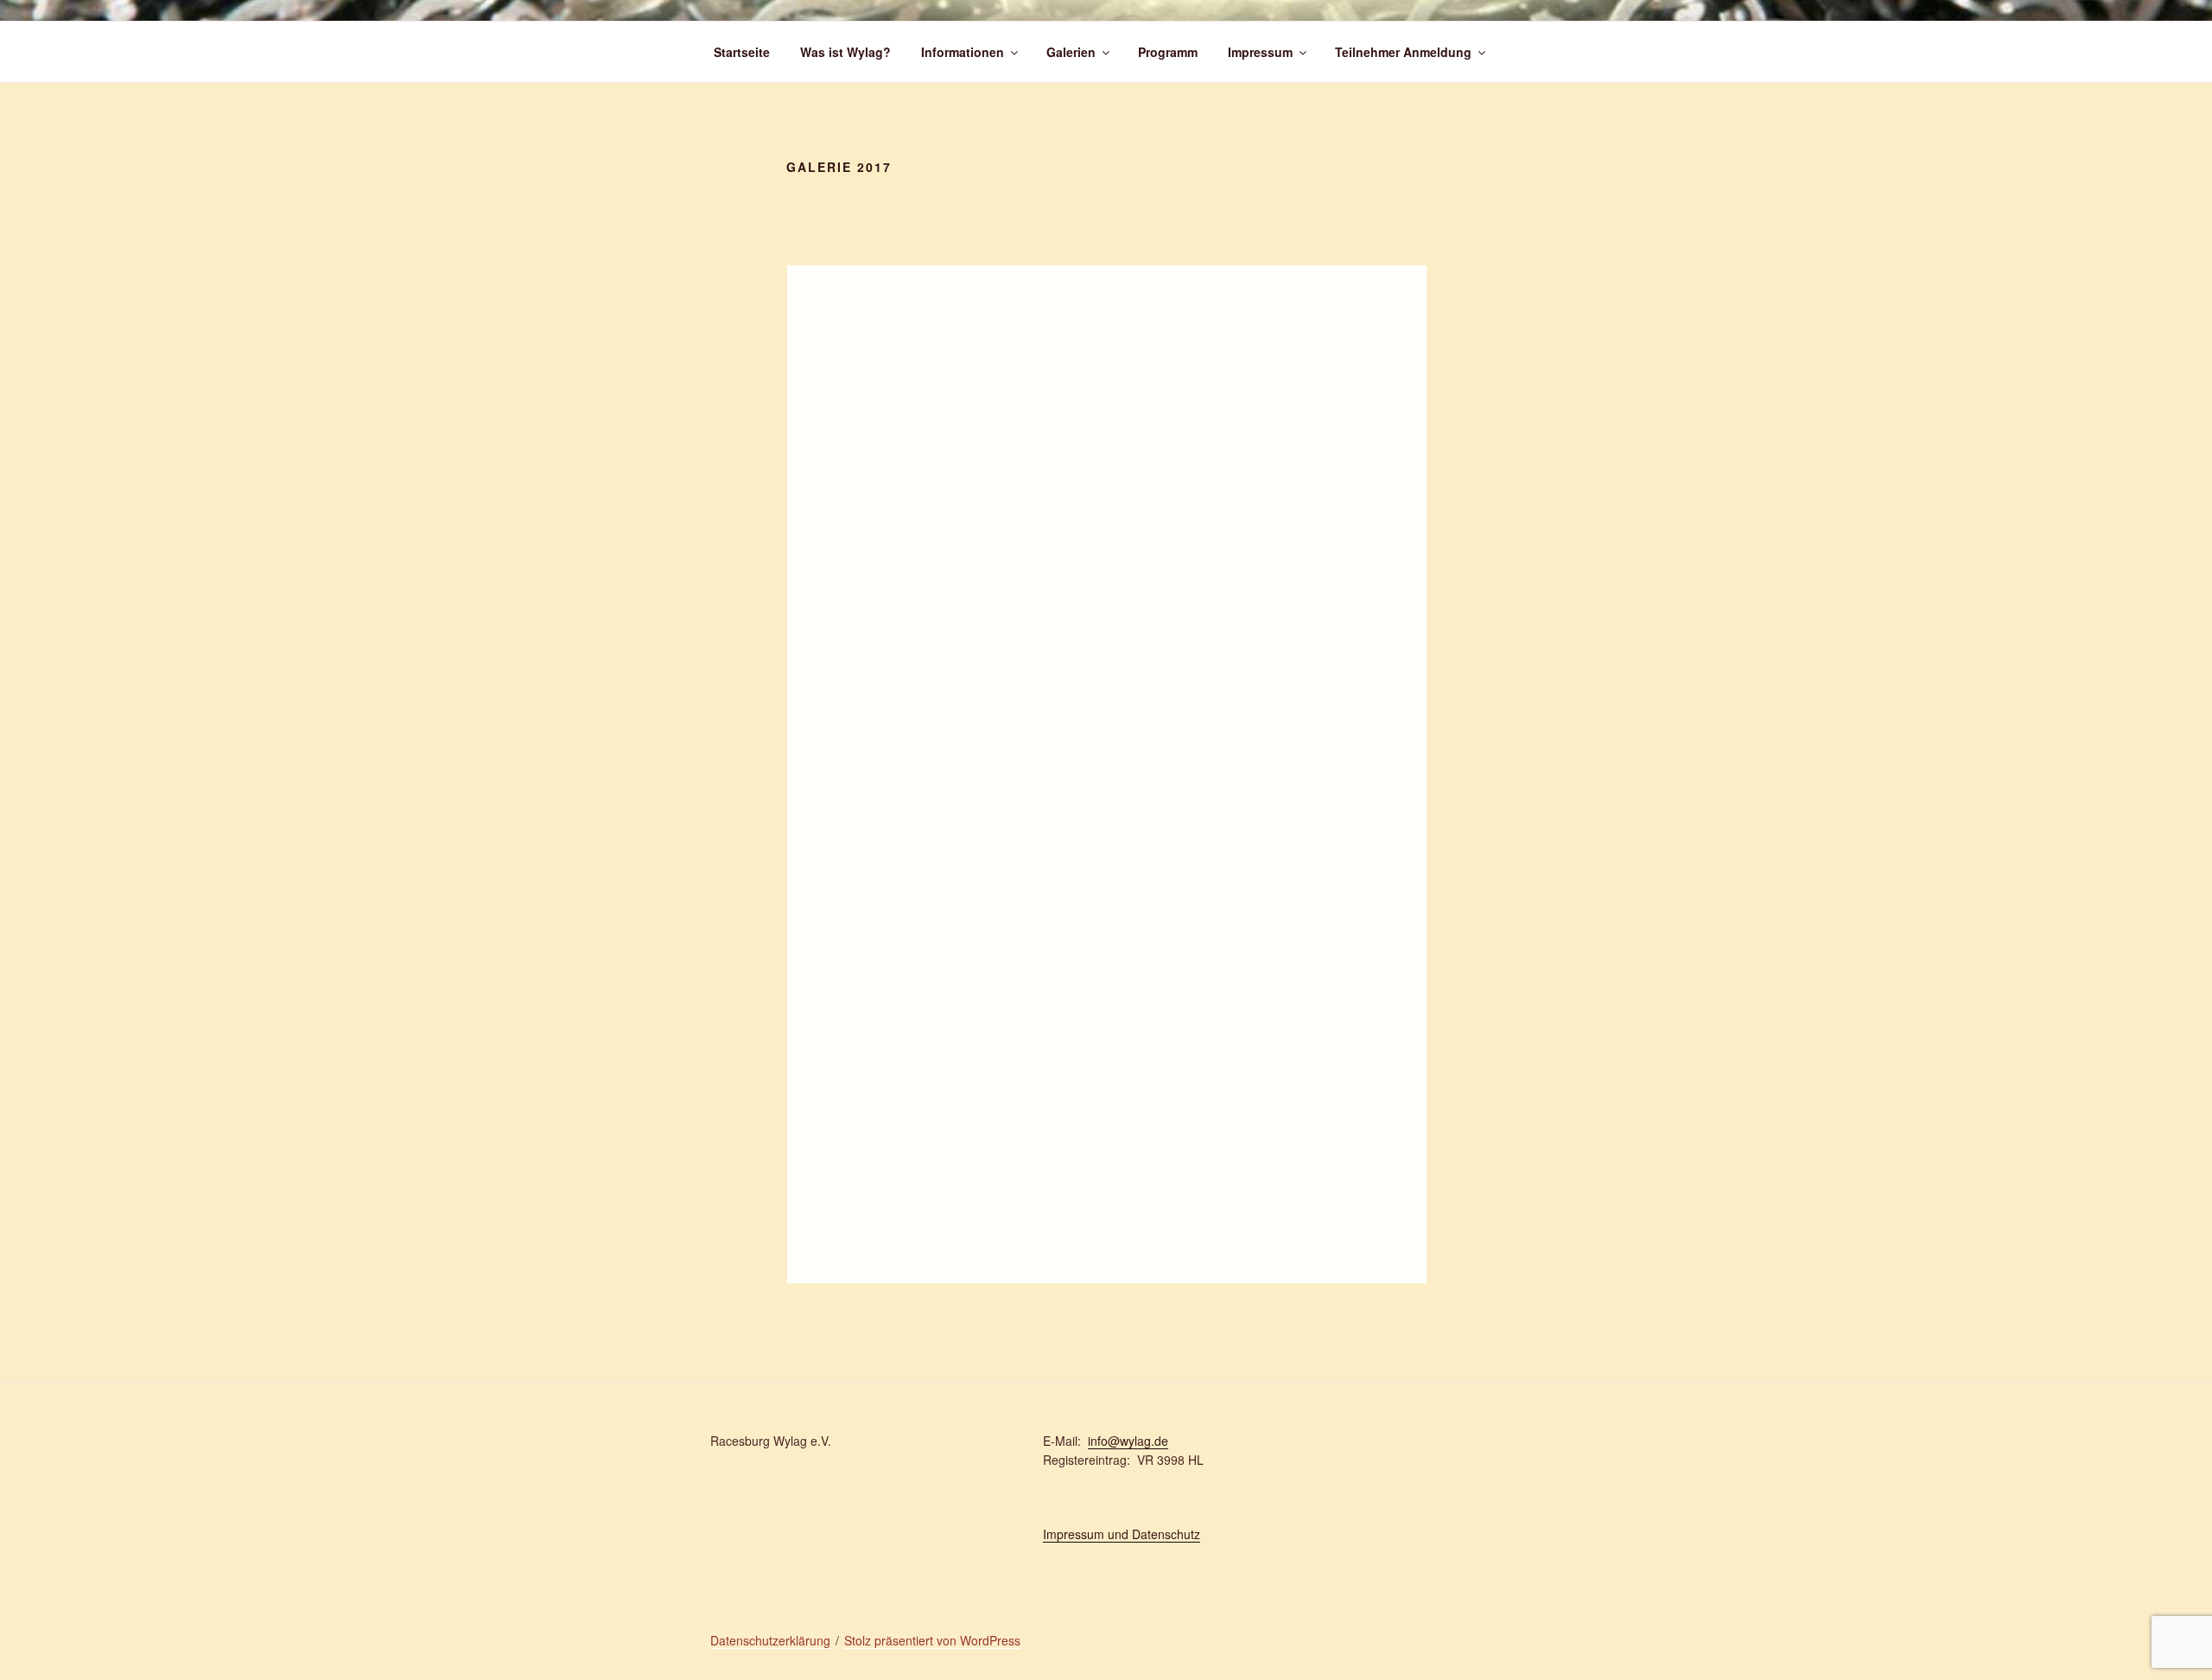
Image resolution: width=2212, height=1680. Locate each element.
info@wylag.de (1128, 1441)
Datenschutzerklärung (770, 1640)
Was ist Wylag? (845, 52)
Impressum (1260, 52)
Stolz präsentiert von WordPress (932, 1640)
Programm (1168, 52)
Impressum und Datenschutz (1122, 1534)
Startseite (742, 52)
